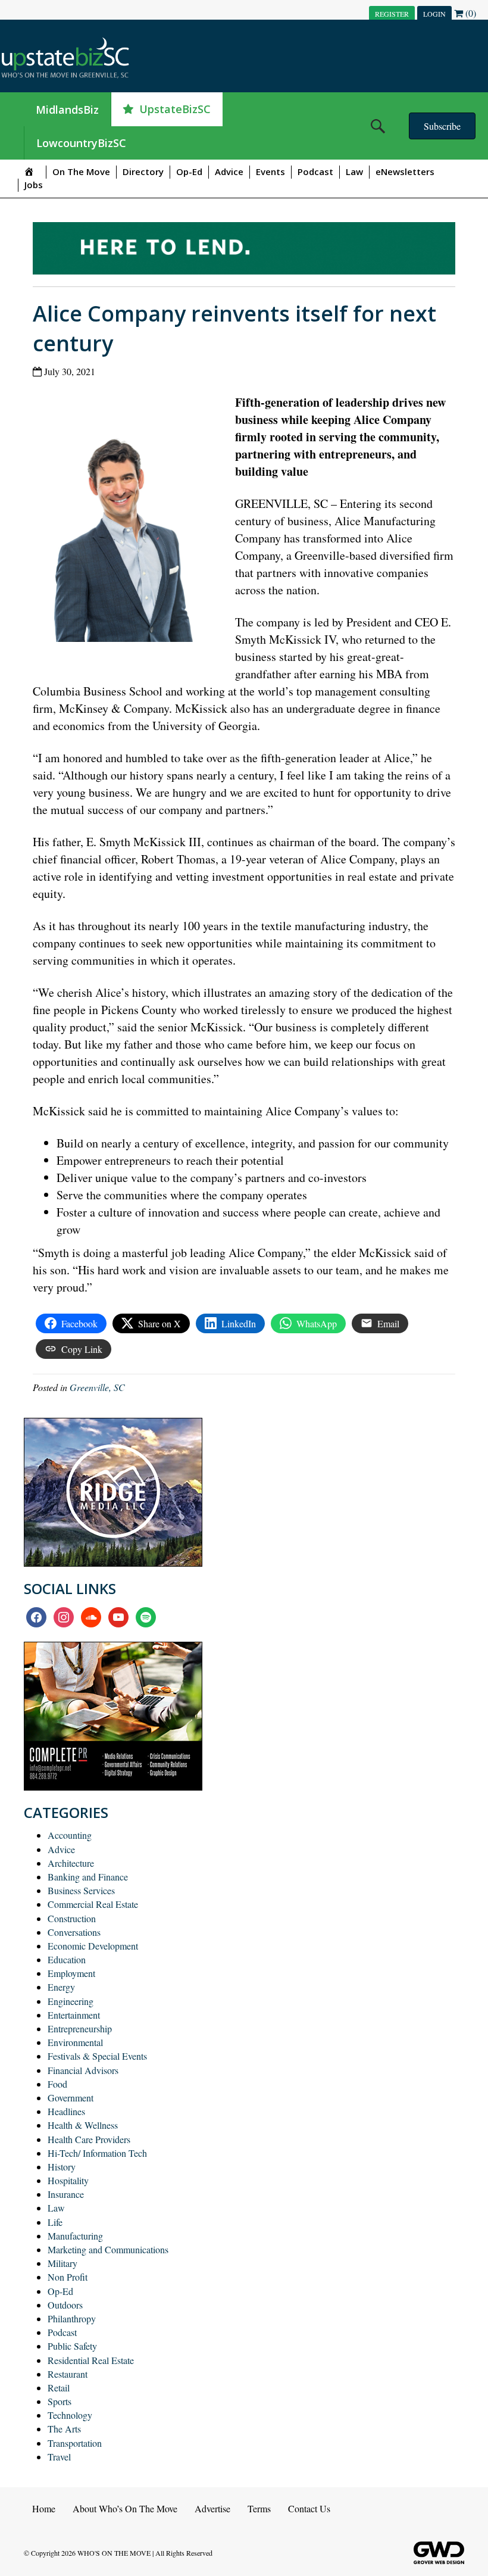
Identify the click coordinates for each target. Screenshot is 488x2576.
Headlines (66, 2111)
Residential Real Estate (91, 2360)
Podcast (315, 171)
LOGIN (434, 14)
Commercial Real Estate (93, 1904)
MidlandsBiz (67, 110)
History (62, 2167)
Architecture (71, 1863)
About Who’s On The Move (125, 2508)
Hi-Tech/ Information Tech (97, 2153)
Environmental (75, 2042)
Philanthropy (72, 2318)
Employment (71, 1973)
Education (67, 1959)
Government (71, 2098)
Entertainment (74, 2015)
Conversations (74, 1932)
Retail (59, 2388)
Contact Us (309, 2508)
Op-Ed (189, 171)
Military (62, 2263)
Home (44, 2508)
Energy (61, 1987)
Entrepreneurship (80, 2028)
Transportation (75, 2443)
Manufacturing (75, 2236)
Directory (143, 171)
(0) (470, 13)
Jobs (34, 185)
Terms (259, 2508)
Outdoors (65, 2305)
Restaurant (68, 2374)
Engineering (71, 2001)
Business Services (81, 1890)
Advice (229, 171)
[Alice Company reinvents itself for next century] (126, 521)
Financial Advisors (83, 2070)
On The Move (81, 171)
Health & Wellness (83, 2125)
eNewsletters (405, 171)
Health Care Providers (89, 2139)
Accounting (70, 1835)
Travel (59, 2457)
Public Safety (72, 2346)
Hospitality (68, 2180)
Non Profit (68, 2277)
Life (55, 2222)
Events (270, 171)
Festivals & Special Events (97, 2056)
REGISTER (392, 14)
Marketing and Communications (108, 2249)
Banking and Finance (88, 1877)
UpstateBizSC (175, 109)
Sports (60, 2401)
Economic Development (93, 1946)
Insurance (66, 2194)
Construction (72, 1918)
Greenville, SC (97, 1387)
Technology (70, 2415)
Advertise (212, 2508)
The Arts (64, 2429)
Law (354, 171)
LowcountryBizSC (81, 143)
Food (57, 2084)
